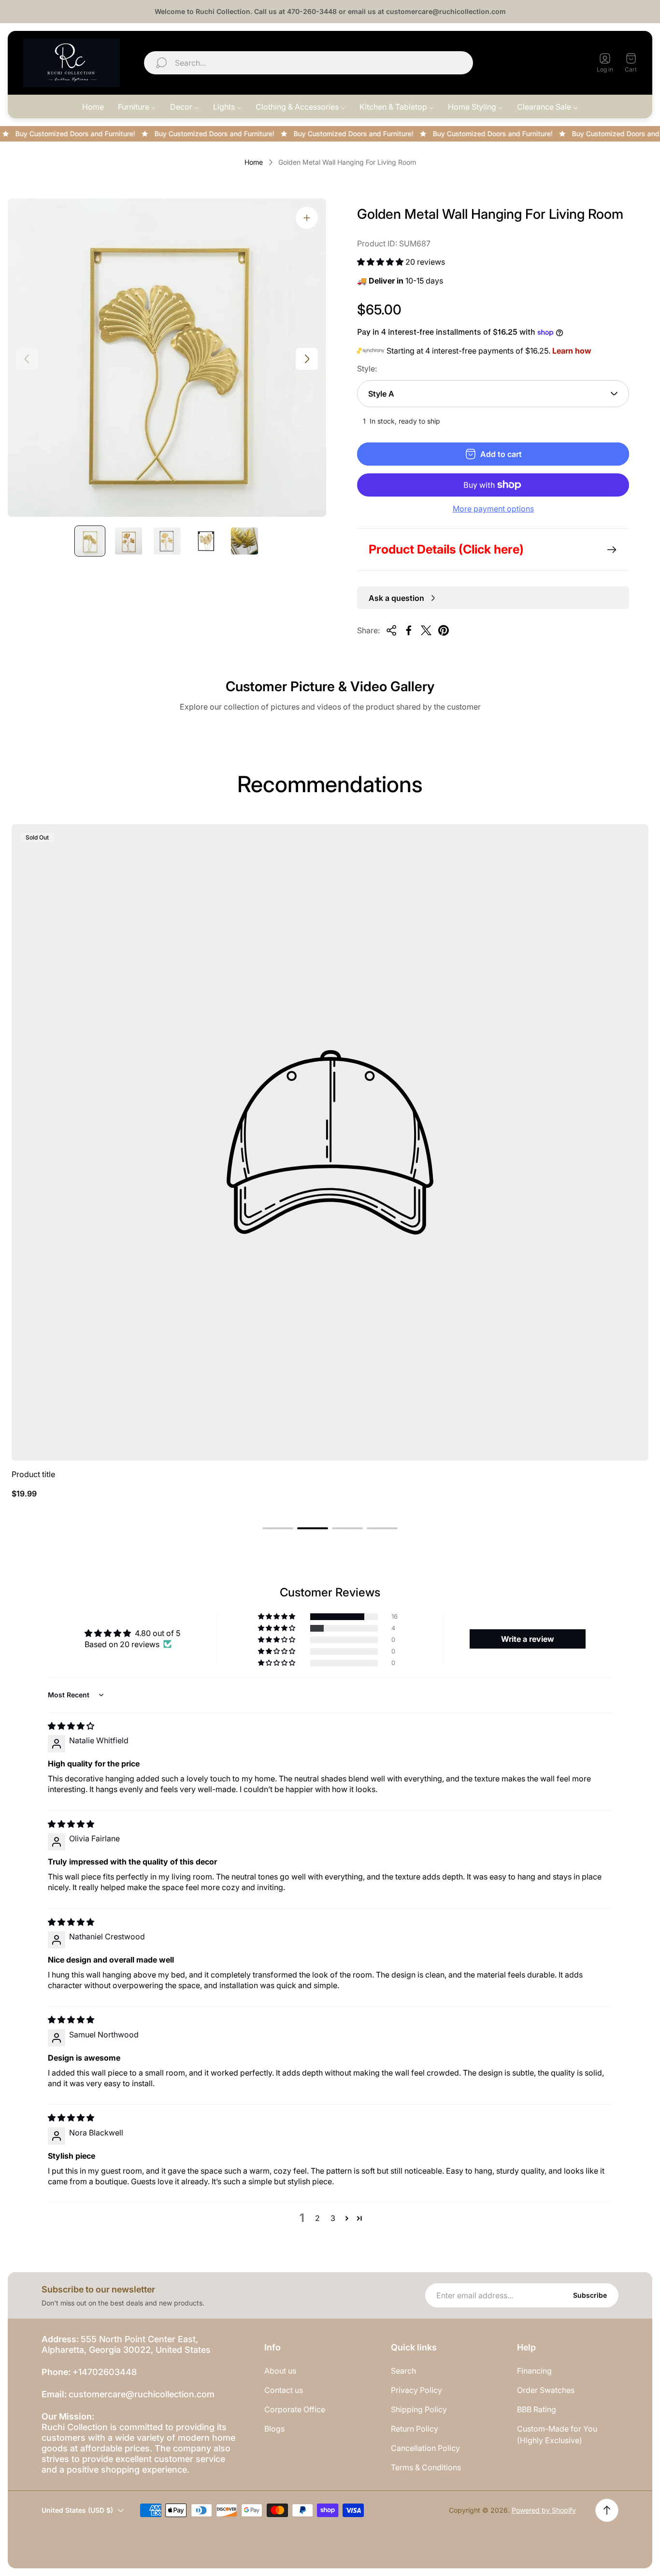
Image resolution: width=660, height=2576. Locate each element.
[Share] (391, 630)
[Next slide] (307, 359)
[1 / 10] (90, 541)
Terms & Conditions (426, 2467)
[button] (381, 262)
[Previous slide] (27, 359)
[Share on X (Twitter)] (426, 630)
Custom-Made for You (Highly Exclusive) (557, 2434)
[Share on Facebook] (409, 630)
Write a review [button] (528, 1639)
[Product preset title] (330, 1142)
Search (403, 2371)
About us (280, 2371)
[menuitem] (93, 107)
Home (254, 162)
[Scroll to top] (607, 2510)
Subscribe (590, 2295)
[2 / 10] (129, 541)
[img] (71, 1726)
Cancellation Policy (425, 2448)
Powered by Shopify (544, 2510)
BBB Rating (537, 2409)
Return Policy (415, 2429)
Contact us (284, 2390)
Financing (534, 2371)
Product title (33, 1474)
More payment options (493, 509)
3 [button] (333, 2218)
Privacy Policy (416, 2390)
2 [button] (317, 2218)
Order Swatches (546, 2390)
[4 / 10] (206, 541)
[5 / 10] (244, 541)
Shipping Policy (419, 2409)
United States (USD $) (534, 63)
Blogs (274, 2429)
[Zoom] (307, 218)
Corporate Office (295, 2409)
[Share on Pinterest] (444, 630)
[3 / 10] (167, 541)
